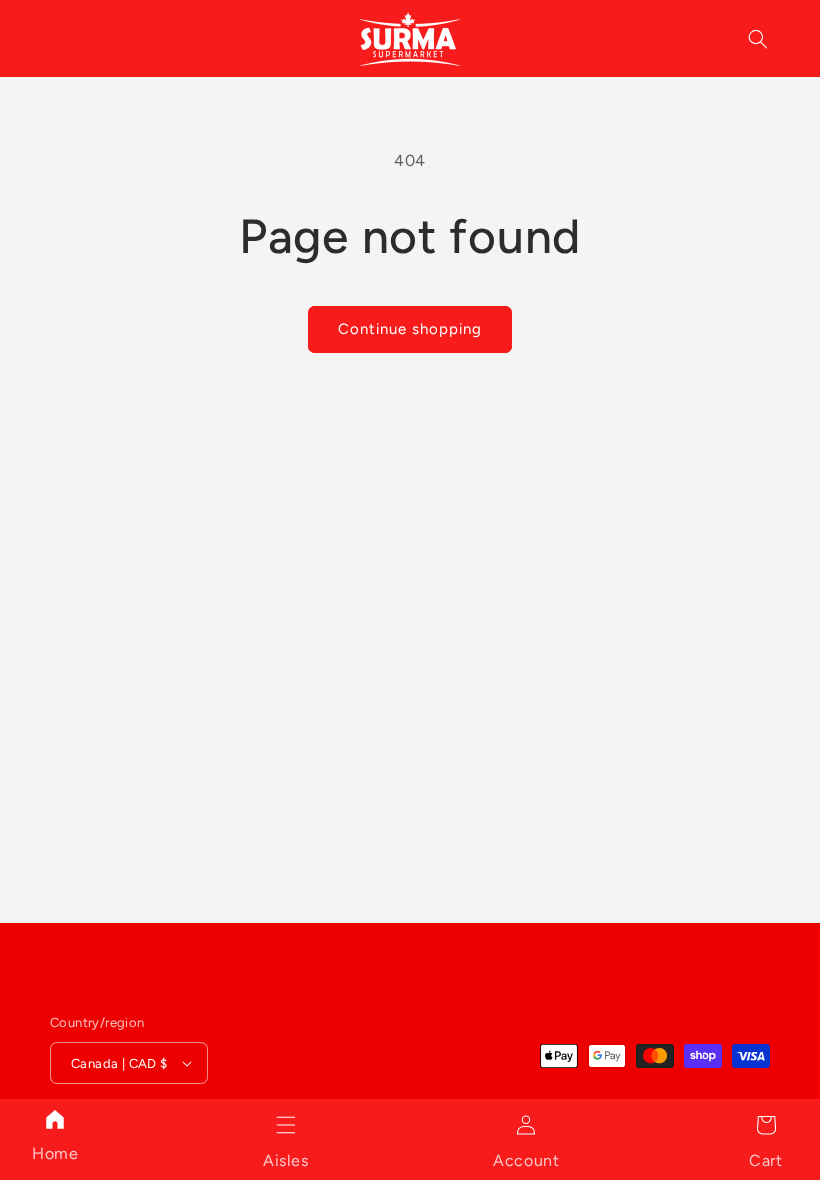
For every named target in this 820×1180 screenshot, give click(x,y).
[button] (286, 1125)
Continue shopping (410, 329)
